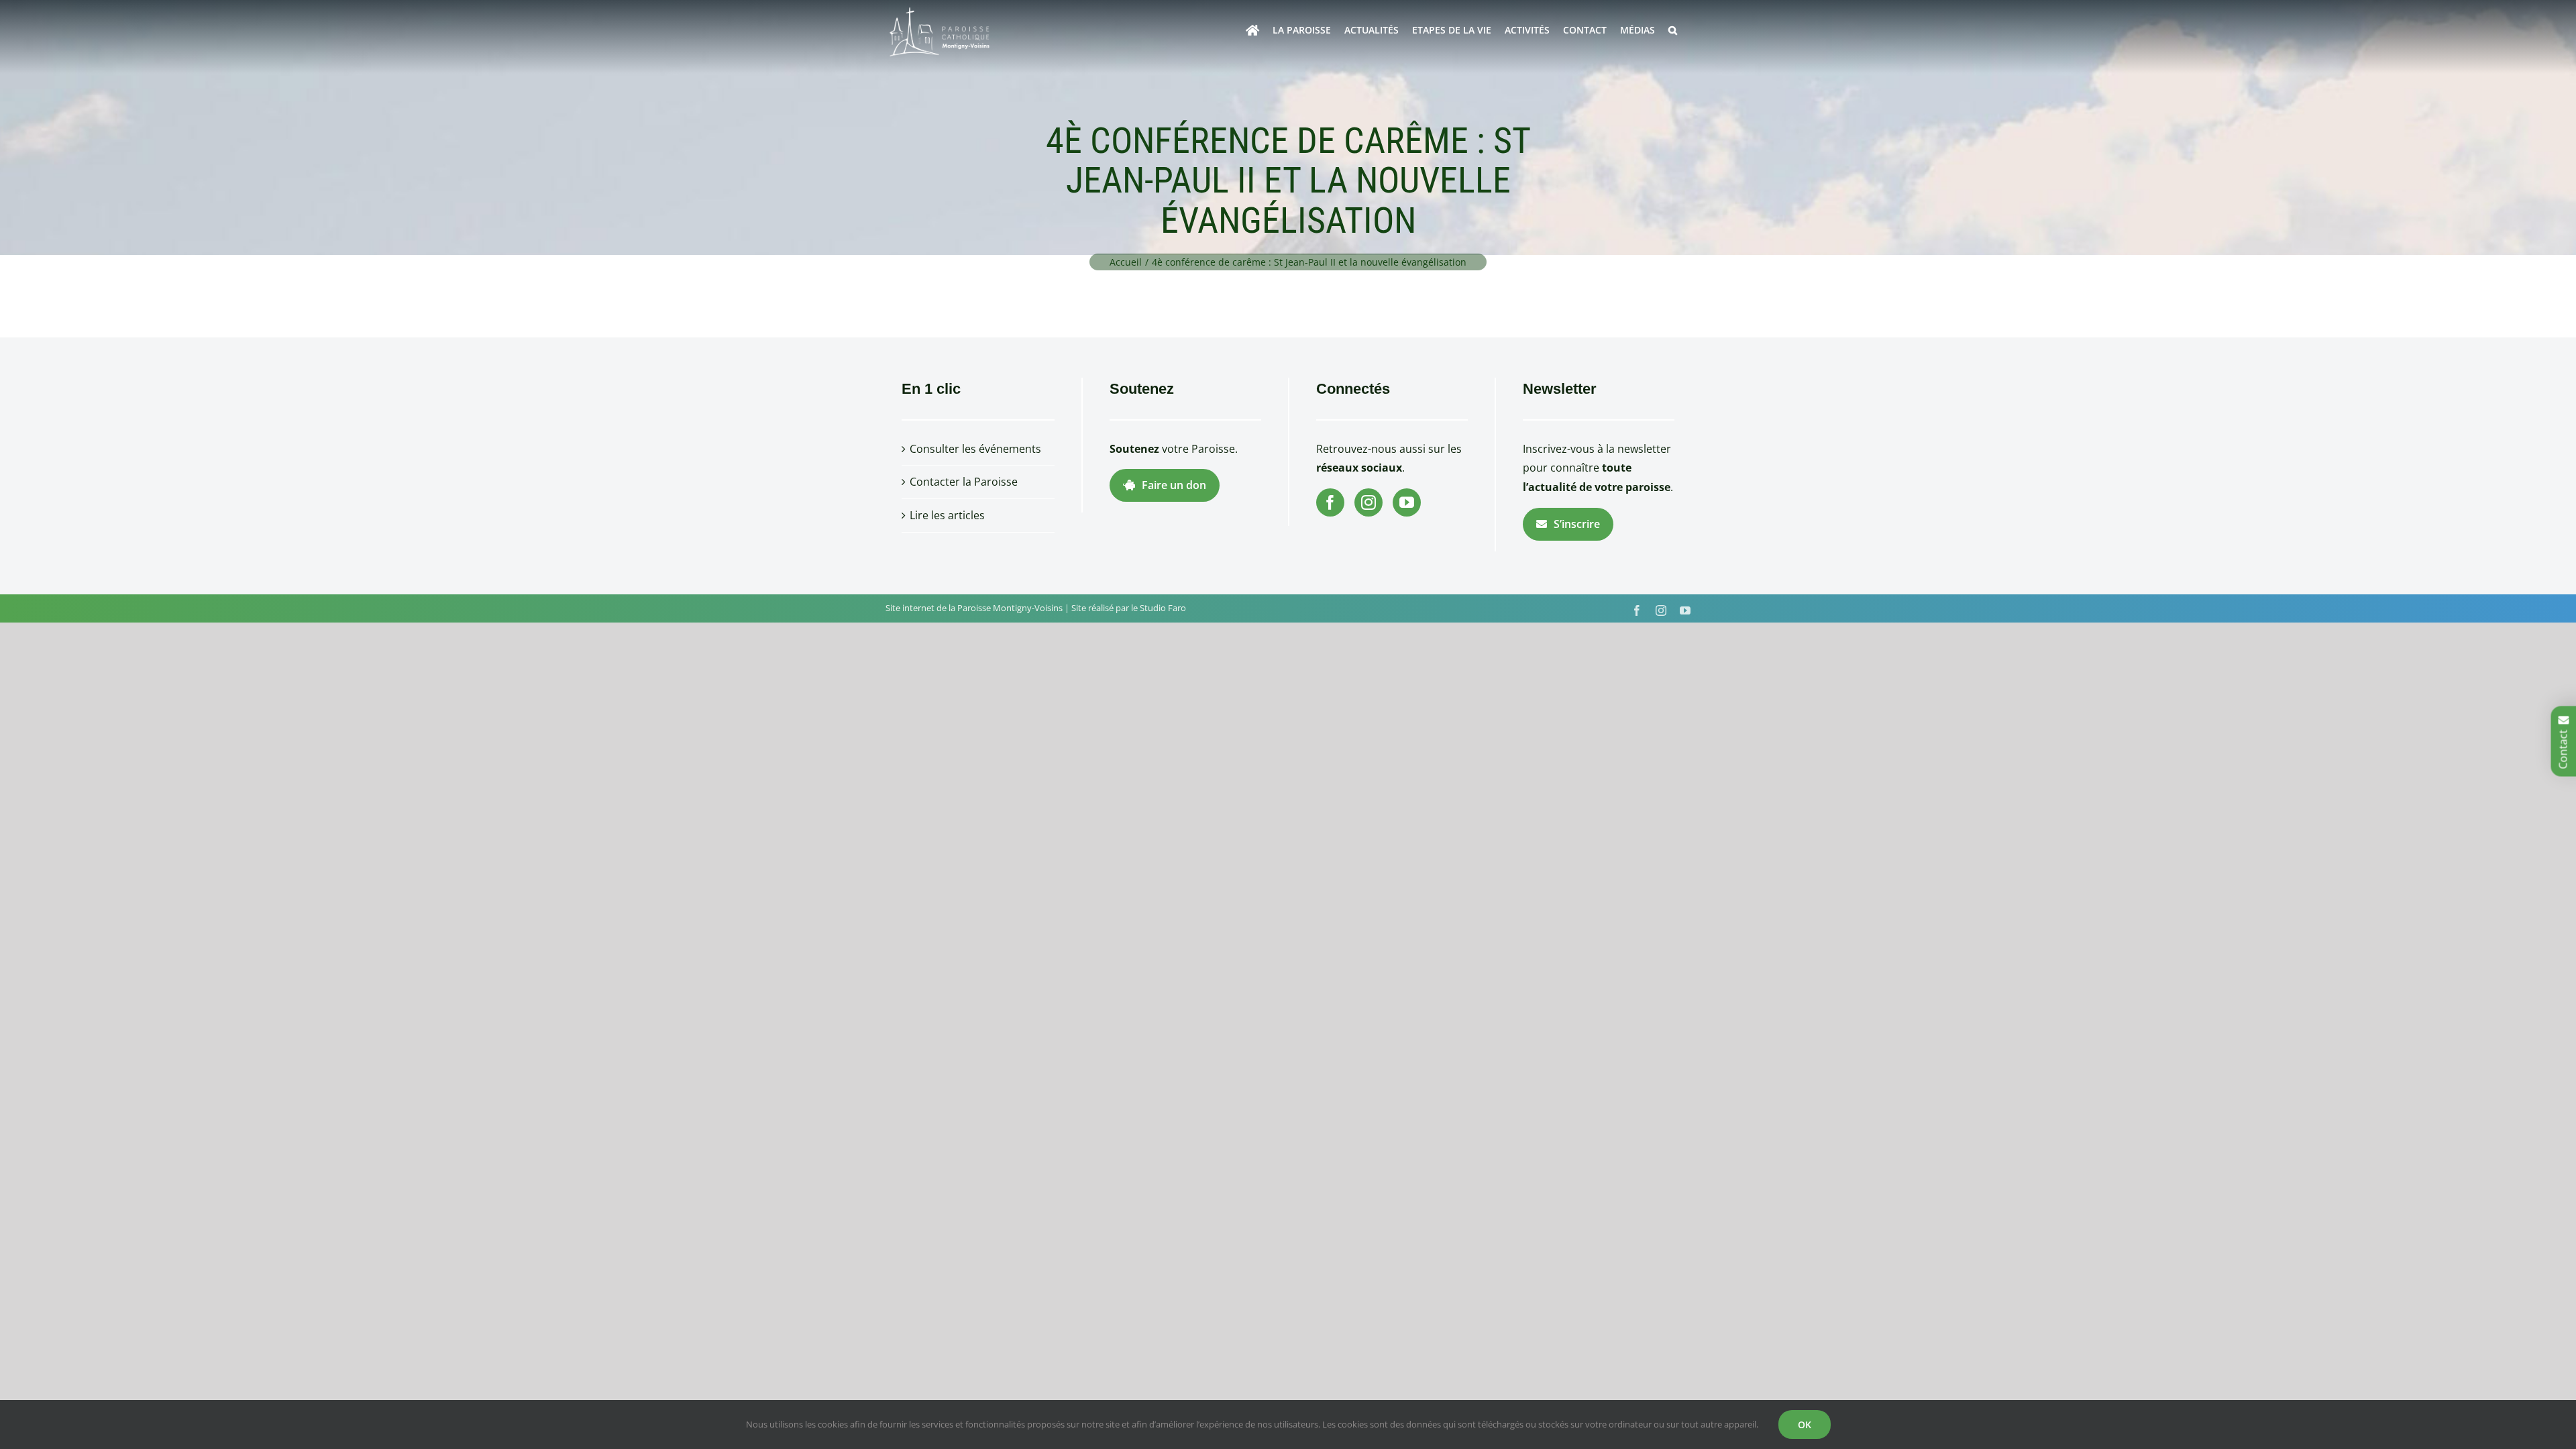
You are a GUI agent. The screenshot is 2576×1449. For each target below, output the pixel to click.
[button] (1673, 30)
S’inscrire (1577, 524)
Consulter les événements (975, 449)
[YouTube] (1407, 502)
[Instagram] (1368, 502)
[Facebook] (1330, 502)
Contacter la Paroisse (964, 482)
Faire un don (1174, 485)
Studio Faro (1163, 608)
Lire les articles (947, 515)
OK (1805, 1425)
